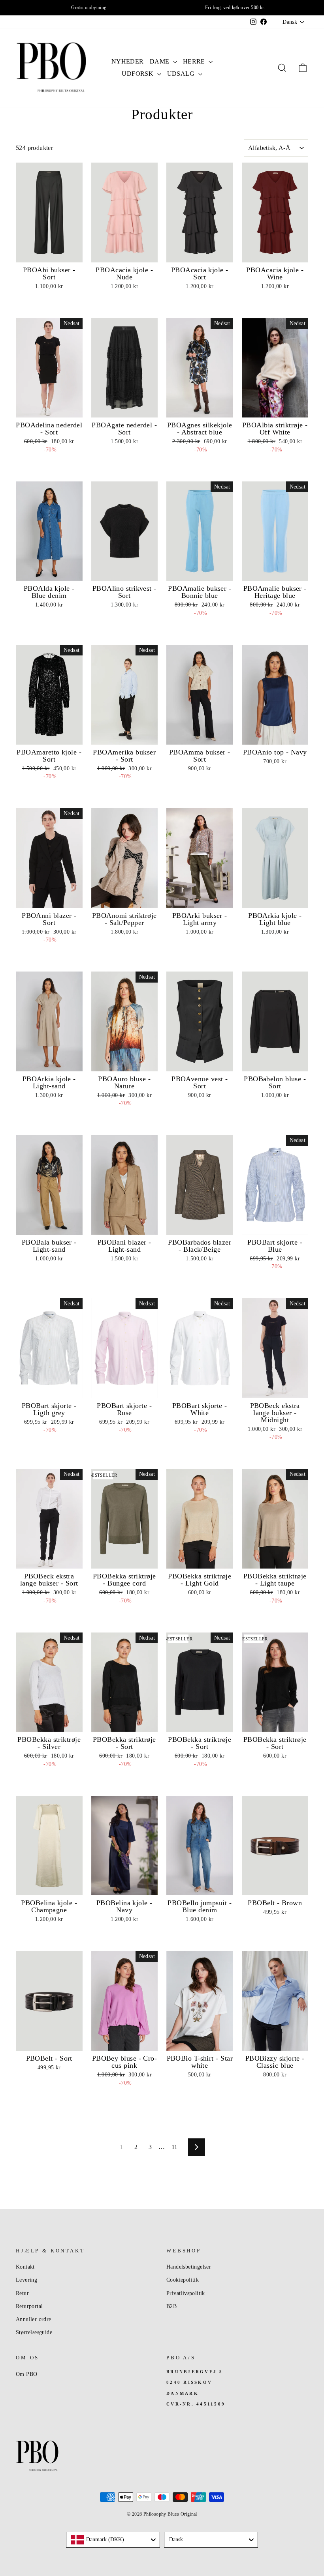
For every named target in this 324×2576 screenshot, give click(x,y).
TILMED (83, 1334)
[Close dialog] (312, 1178)
